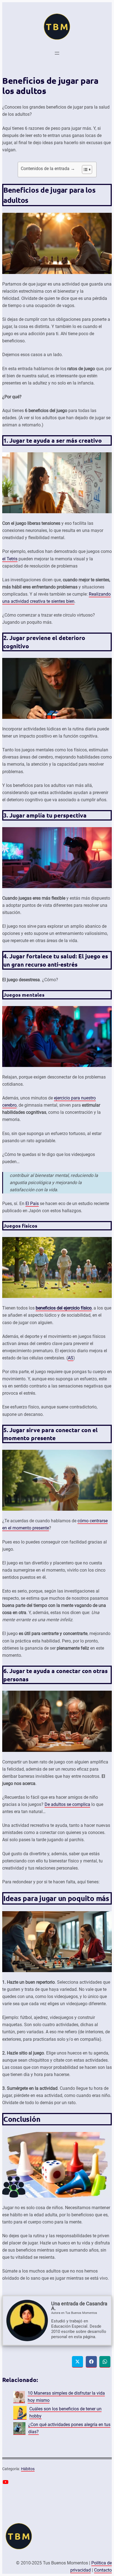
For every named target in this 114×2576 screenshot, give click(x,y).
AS (71, 1358)
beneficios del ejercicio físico (64, 1308)
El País (32, 1204)
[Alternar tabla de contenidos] (84, 170)
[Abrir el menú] (57, 53)
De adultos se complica (67, 1804)
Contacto (103, 2570)
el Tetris (10, 559)
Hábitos (28, 2469)
